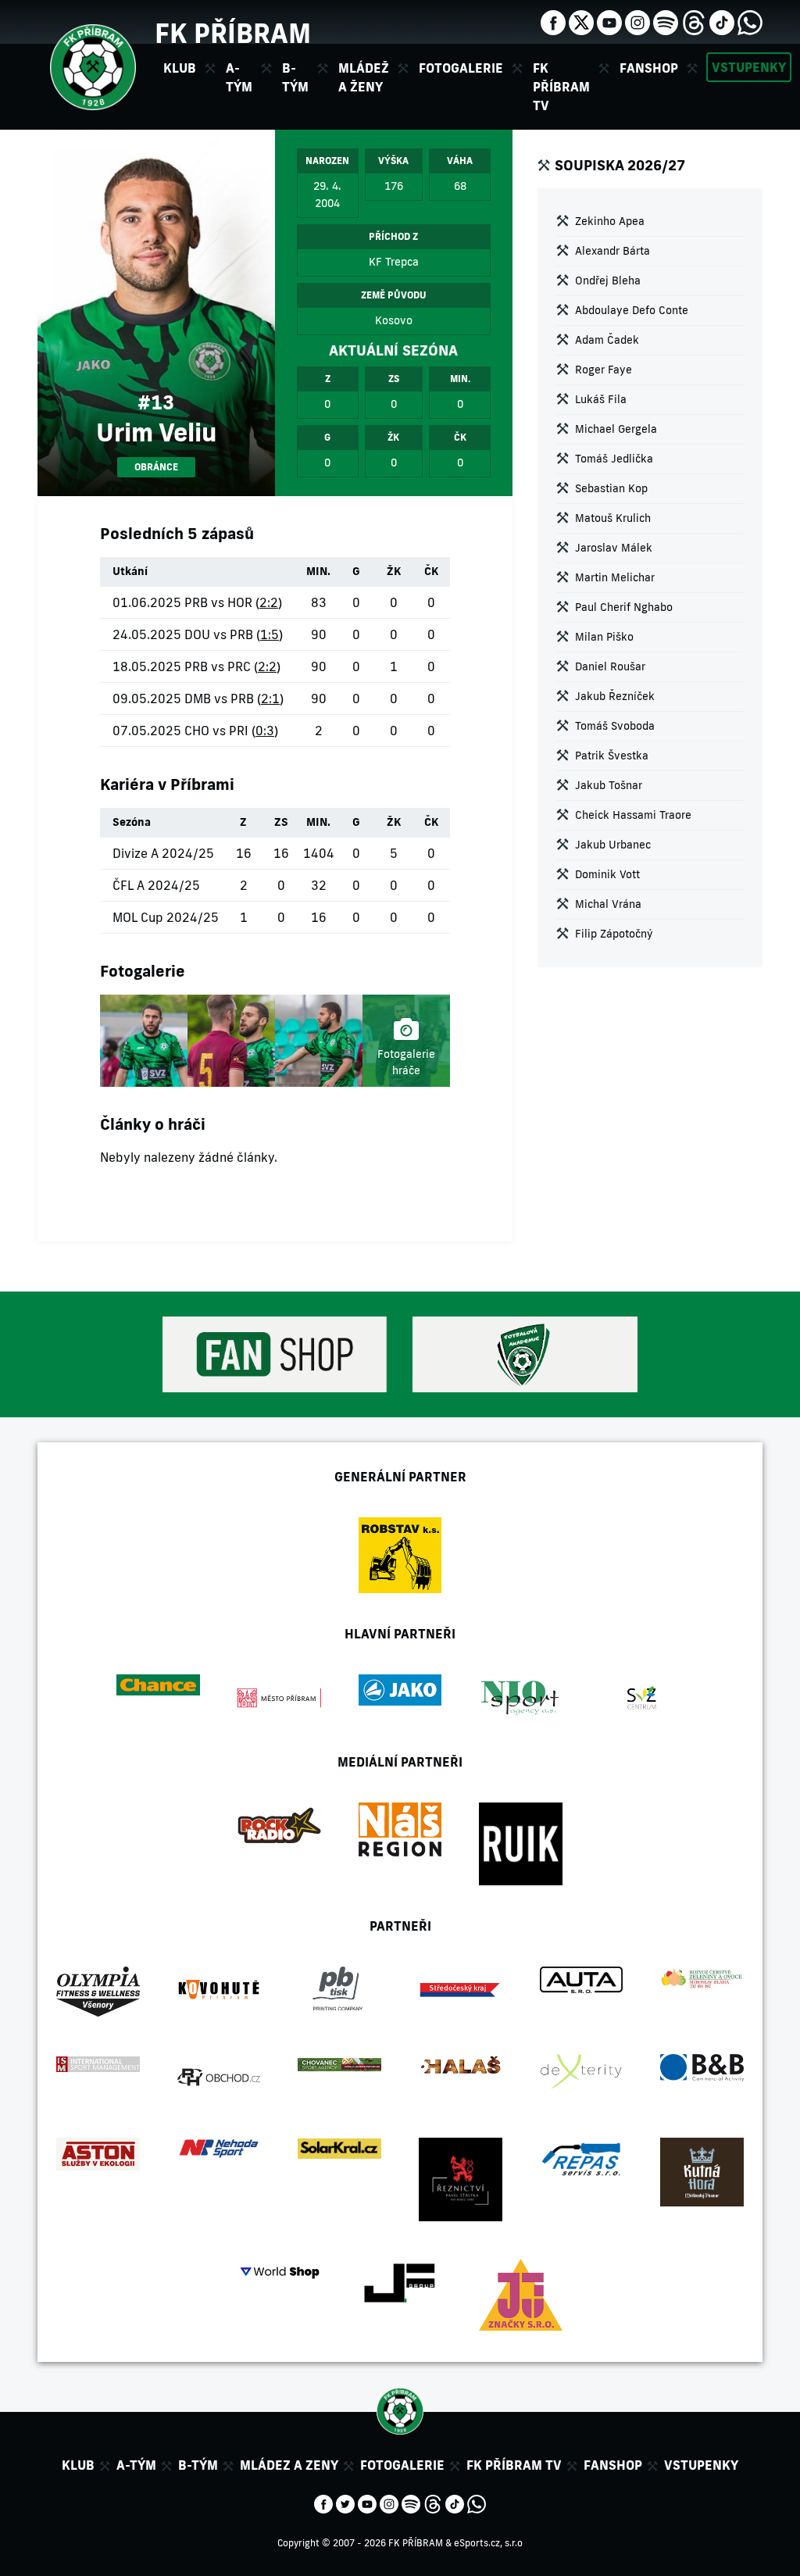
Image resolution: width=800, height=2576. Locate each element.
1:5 (270, 634)
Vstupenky (749, 67)
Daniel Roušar (610, 666)
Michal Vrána (608, 904)
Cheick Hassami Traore (633, 815)
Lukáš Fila (601, 399)
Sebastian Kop (611, 488)
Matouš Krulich (613, 518)
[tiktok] (722, 21)
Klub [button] (180, 68)
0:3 (265, 731)
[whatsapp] (750, 21)
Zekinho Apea (610, 221)
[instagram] (637, 21)
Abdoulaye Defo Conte (632, 310)
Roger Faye (604, 370)
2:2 (269, 602)
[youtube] (609, 21)
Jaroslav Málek (614, 548)
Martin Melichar (615, 577)
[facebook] (553, 21)
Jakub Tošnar (609, 785)
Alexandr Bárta (612, 251)
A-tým (136, 2465)
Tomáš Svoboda (615, 726)
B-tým (198, 2465)
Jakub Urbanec (613, 845)
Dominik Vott (607, 874)
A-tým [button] (239, 77)
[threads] (694, 21)
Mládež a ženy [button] (364, 77)
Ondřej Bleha (608, 280)
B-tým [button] (295, 77)
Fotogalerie (461, 68)
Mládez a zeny (289, 2465)
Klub (78, 2465)
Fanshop (649, 68)
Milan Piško (604, 637)
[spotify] (666, 21)
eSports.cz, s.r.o (488, 2543)
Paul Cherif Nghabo (624, 607)
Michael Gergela (616, 429)
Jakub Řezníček (615, 696)
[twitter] (581, 21)
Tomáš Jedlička (614, 459)
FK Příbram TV (561, 87)
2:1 (270, 698)
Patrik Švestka (612, 756)
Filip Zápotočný (614, 934)
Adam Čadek (607, 340)
